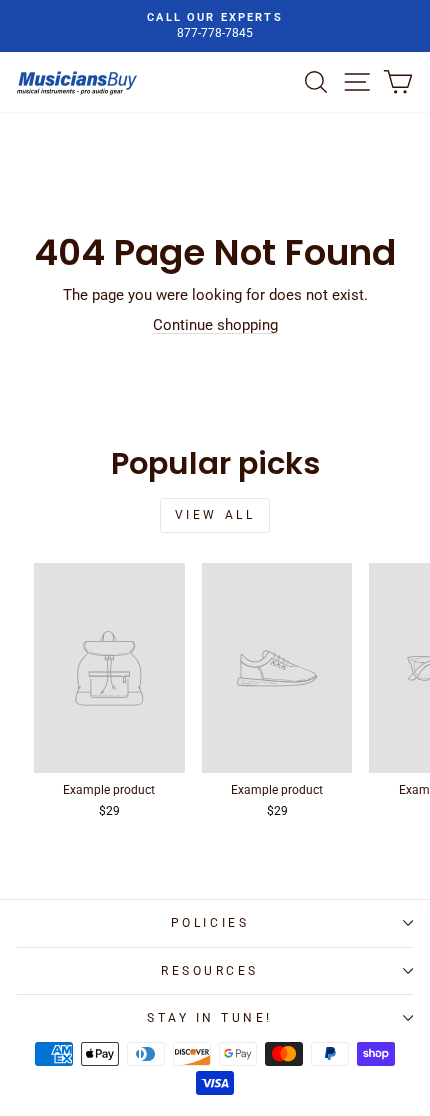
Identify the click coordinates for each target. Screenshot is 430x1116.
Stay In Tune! (210, 1018)
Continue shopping (215, 325)
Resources (210, 971)
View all (215, 515)
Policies (210, 923)
